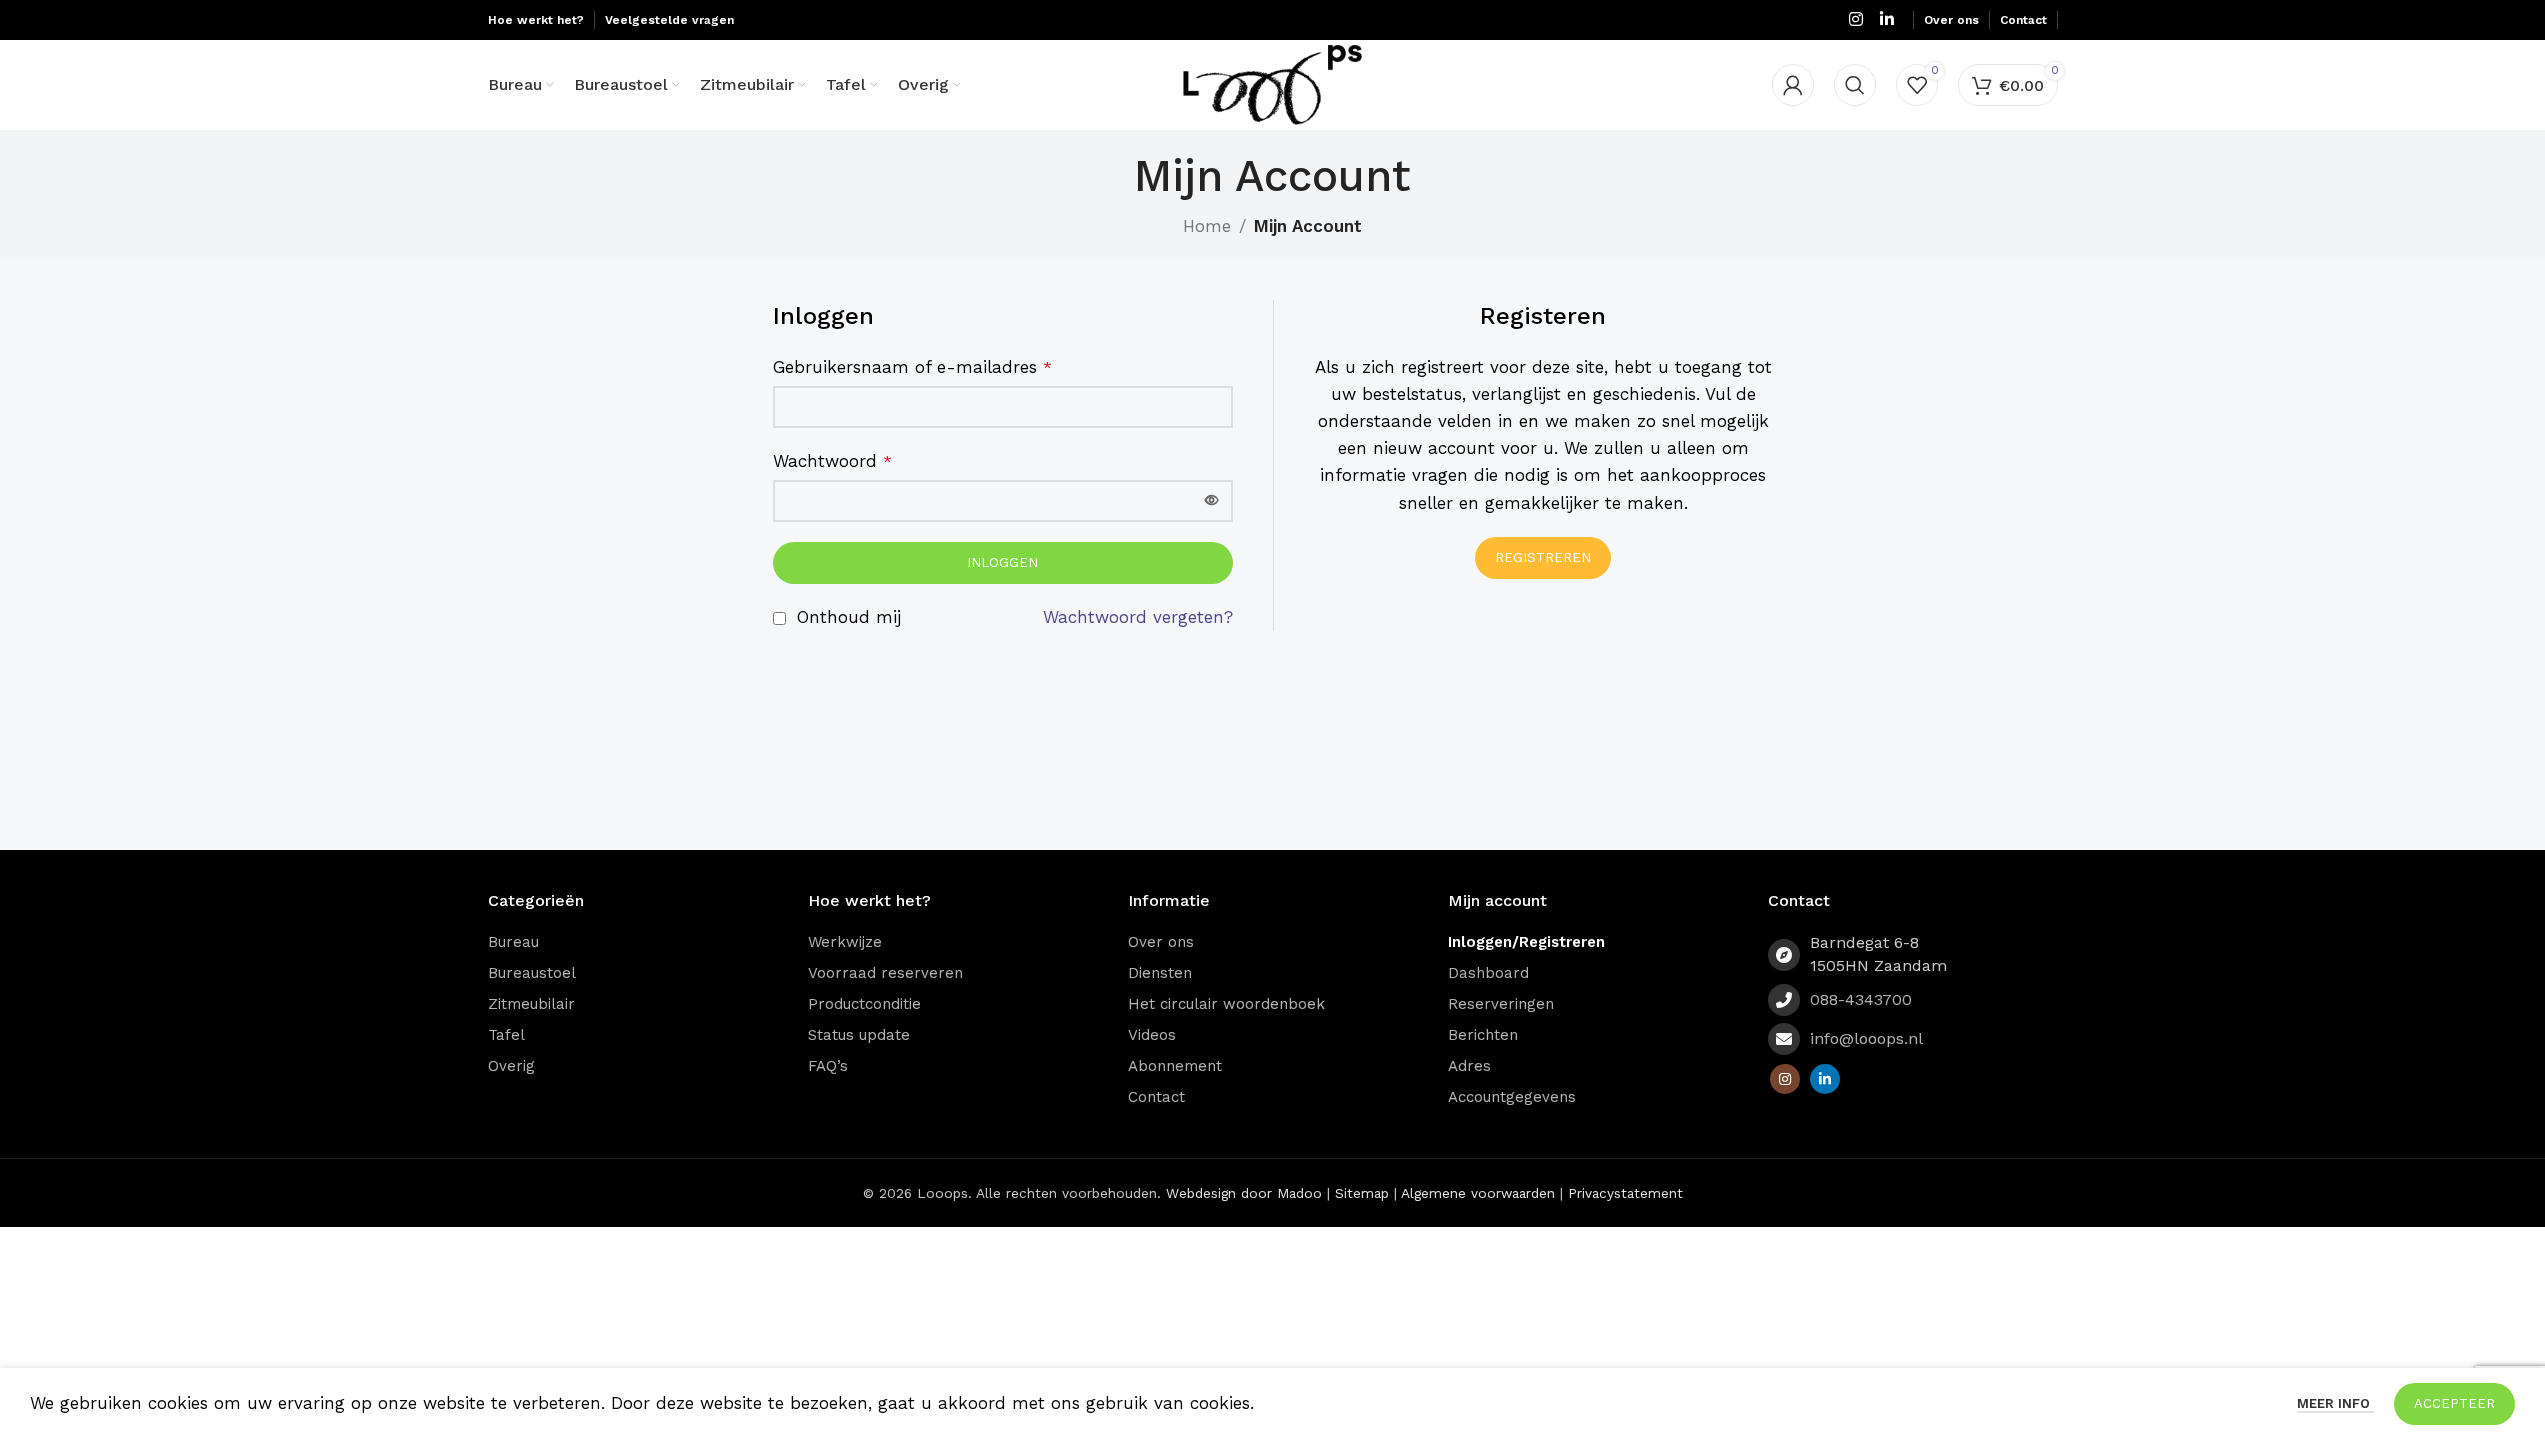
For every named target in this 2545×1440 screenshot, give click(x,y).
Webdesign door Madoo (1244, 1193)
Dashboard (1488, 973)
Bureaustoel (532, 973)
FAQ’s (828, 1066)
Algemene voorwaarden (1478, 1193)
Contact (1156, 1097)
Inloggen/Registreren (1526, 942)
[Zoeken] (1855, 85)
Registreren (1543, 557)
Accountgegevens (1512, 1097)
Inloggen (1002, 562)
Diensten (1160, 973)
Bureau (513, 942)
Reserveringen (1501, 1004)
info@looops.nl (1866, 1038)
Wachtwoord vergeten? (1138, 617)
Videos (1152, 1035)
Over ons (1161, 942)
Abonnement (1175, 1066)
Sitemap (1362, 1193)
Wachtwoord (832, 461)
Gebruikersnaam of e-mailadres (912, 367)
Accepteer (2454, 1403)
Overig (511, 1066)
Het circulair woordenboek (1226, 1004)
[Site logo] (1272, 83)
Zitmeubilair (531, 1004)
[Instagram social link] (1855, 19)
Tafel (506, 1035)
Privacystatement (1625, 1193)
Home (1207, 226)
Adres (1469, 1066)
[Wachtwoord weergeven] (1212, 501)
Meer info (2335, 1403)
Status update (859, 1035)
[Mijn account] (1793, 85)
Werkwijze (845, 942)
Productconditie (864, 1004)
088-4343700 (1861, 999)
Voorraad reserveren (885, 973)
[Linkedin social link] (1886, 19)
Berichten (1483, 1035)
